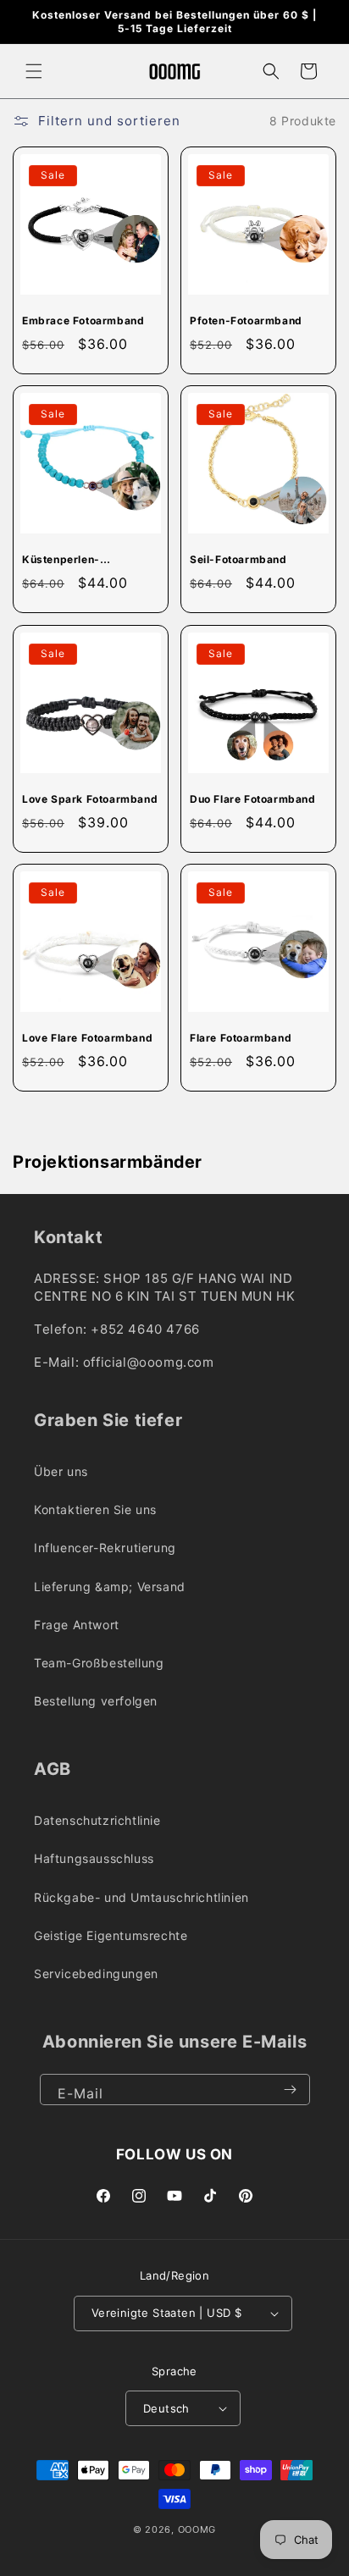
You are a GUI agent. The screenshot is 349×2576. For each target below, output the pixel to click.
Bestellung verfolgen (96, 1701)
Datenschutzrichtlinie (97, 1820)
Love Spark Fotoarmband (90, 799)
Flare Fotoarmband (241, 1038)
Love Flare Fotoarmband (87, 1038)
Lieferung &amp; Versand (110, 1587)
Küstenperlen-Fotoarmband (61, 560)
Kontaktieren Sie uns (95, 1509)
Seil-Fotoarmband (238, 559)
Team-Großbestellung (99, 1663)
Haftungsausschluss (94, 1858)
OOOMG (197, 2529)
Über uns (61, 1471)
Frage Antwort (77, 1625)
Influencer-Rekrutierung (105, 1548)
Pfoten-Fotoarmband (246, 321)
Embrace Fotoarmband (83, 321)
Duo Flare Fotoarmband (253, 799)
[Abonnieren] (291, 2090)
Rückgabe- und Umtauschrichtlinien (141, 1897)
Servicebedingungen (96, 1973)
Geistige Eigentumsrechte (111, 1935)
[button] (34, 71)
